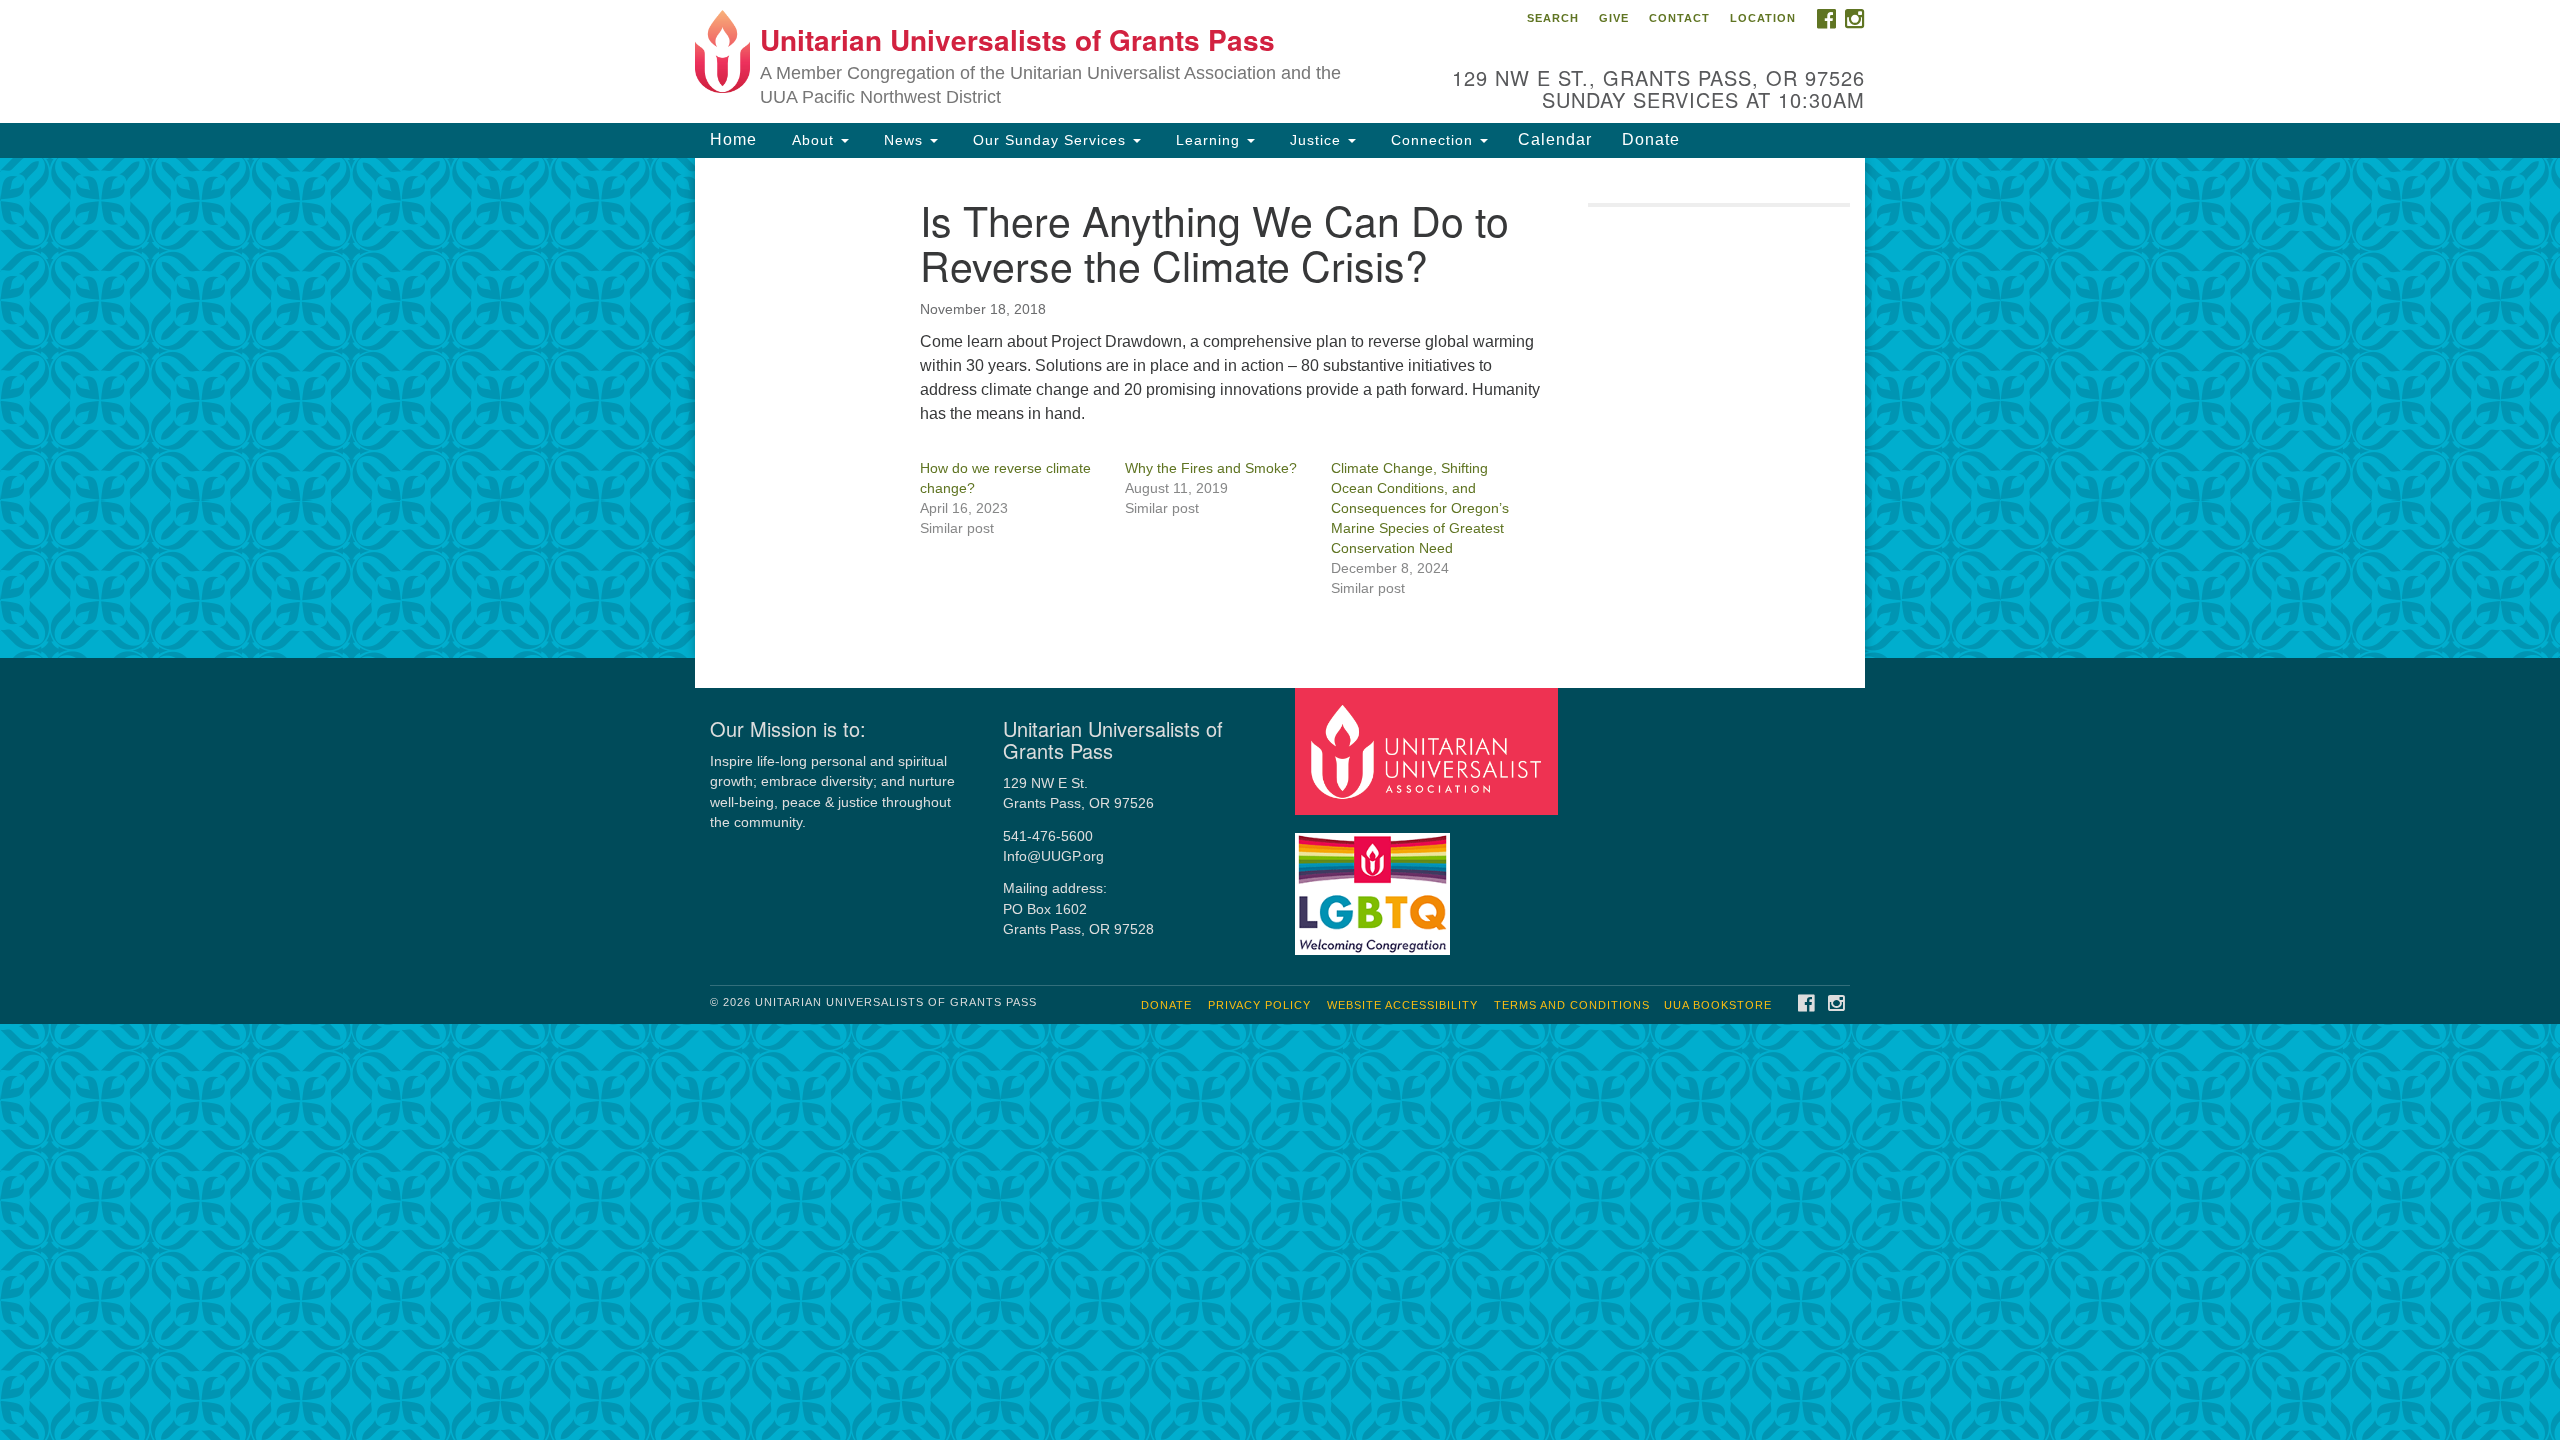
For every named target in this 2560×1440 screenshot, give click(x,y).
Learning (1208, 140)
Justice (1315, 140)
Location (1763, 18)
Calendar (1555, 139)
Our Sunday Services (1049, 140)
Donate (1651, 139)
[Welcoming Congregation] (1375, 884)
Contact (1679, 18)
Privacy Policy (1259, 1005)
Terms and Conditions (1572, 1005)
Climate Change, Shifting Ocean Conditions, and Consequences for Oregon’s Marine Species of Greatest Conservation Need (1420, 508)
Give (1614, 18)
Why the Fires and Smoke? (1211, 468)
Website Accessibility (1402, 1005)
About (813, 140)
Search (1553, 18)
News (903, 140)
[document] (1280, 408)
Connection (1432, 140)
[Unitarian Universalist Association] (1429, 750)
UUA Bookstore (1718, 1005)
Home (733, 139)
